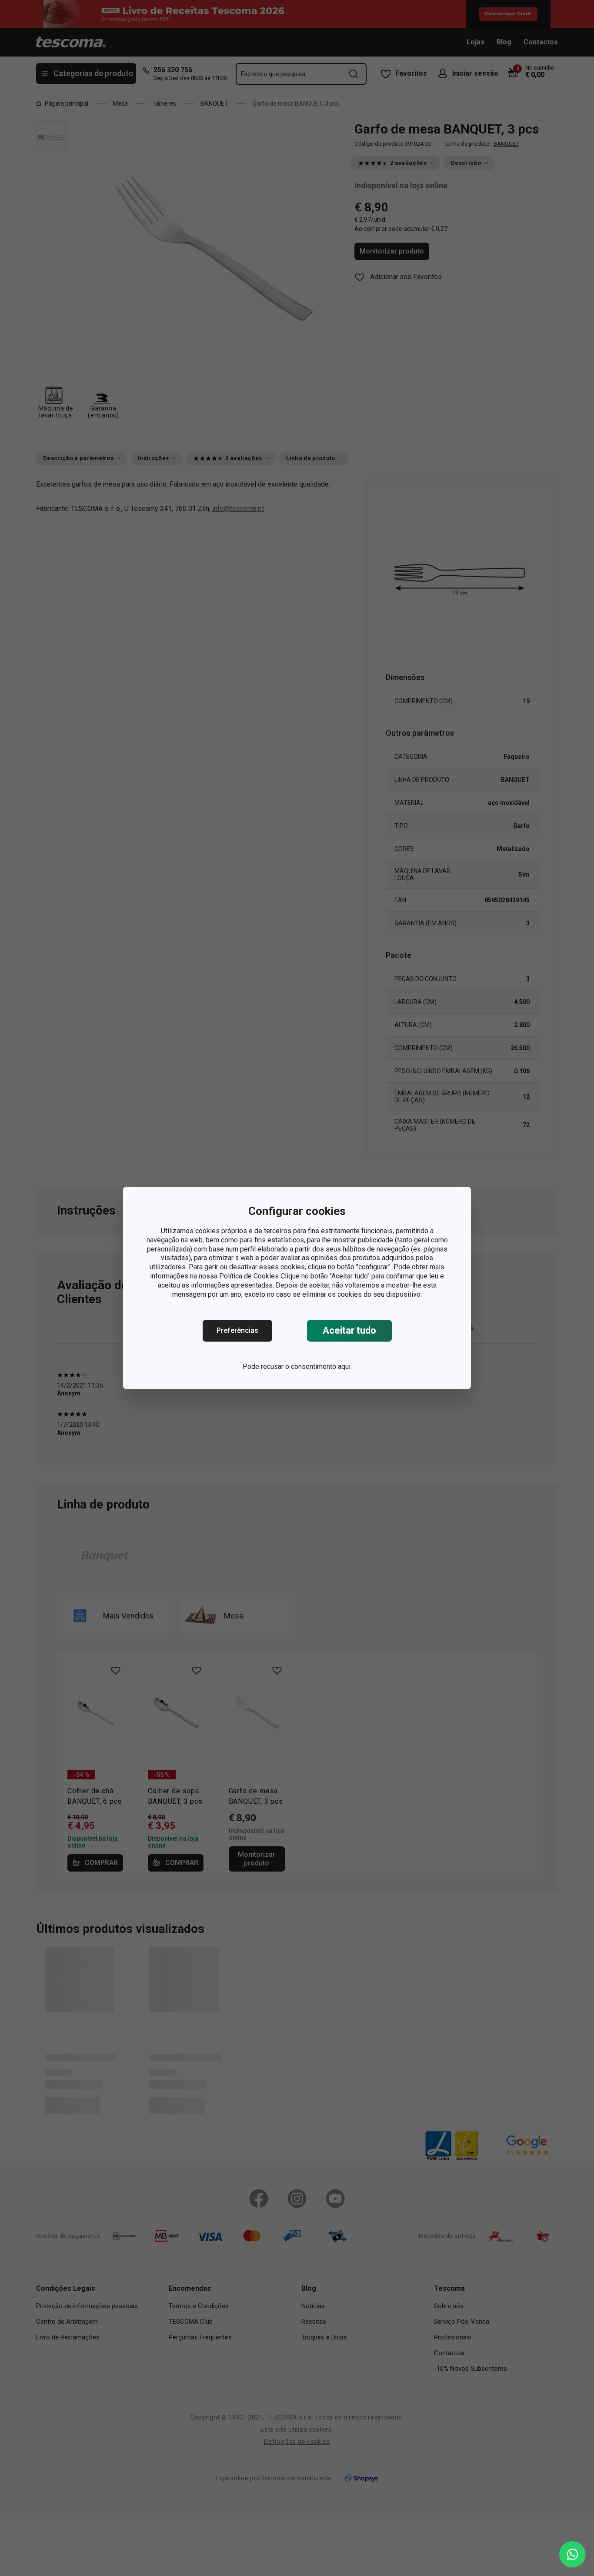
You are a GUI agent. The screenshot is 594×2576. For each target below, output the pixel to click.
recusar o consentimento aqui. (306, 1367)
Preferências (237, 1331)
